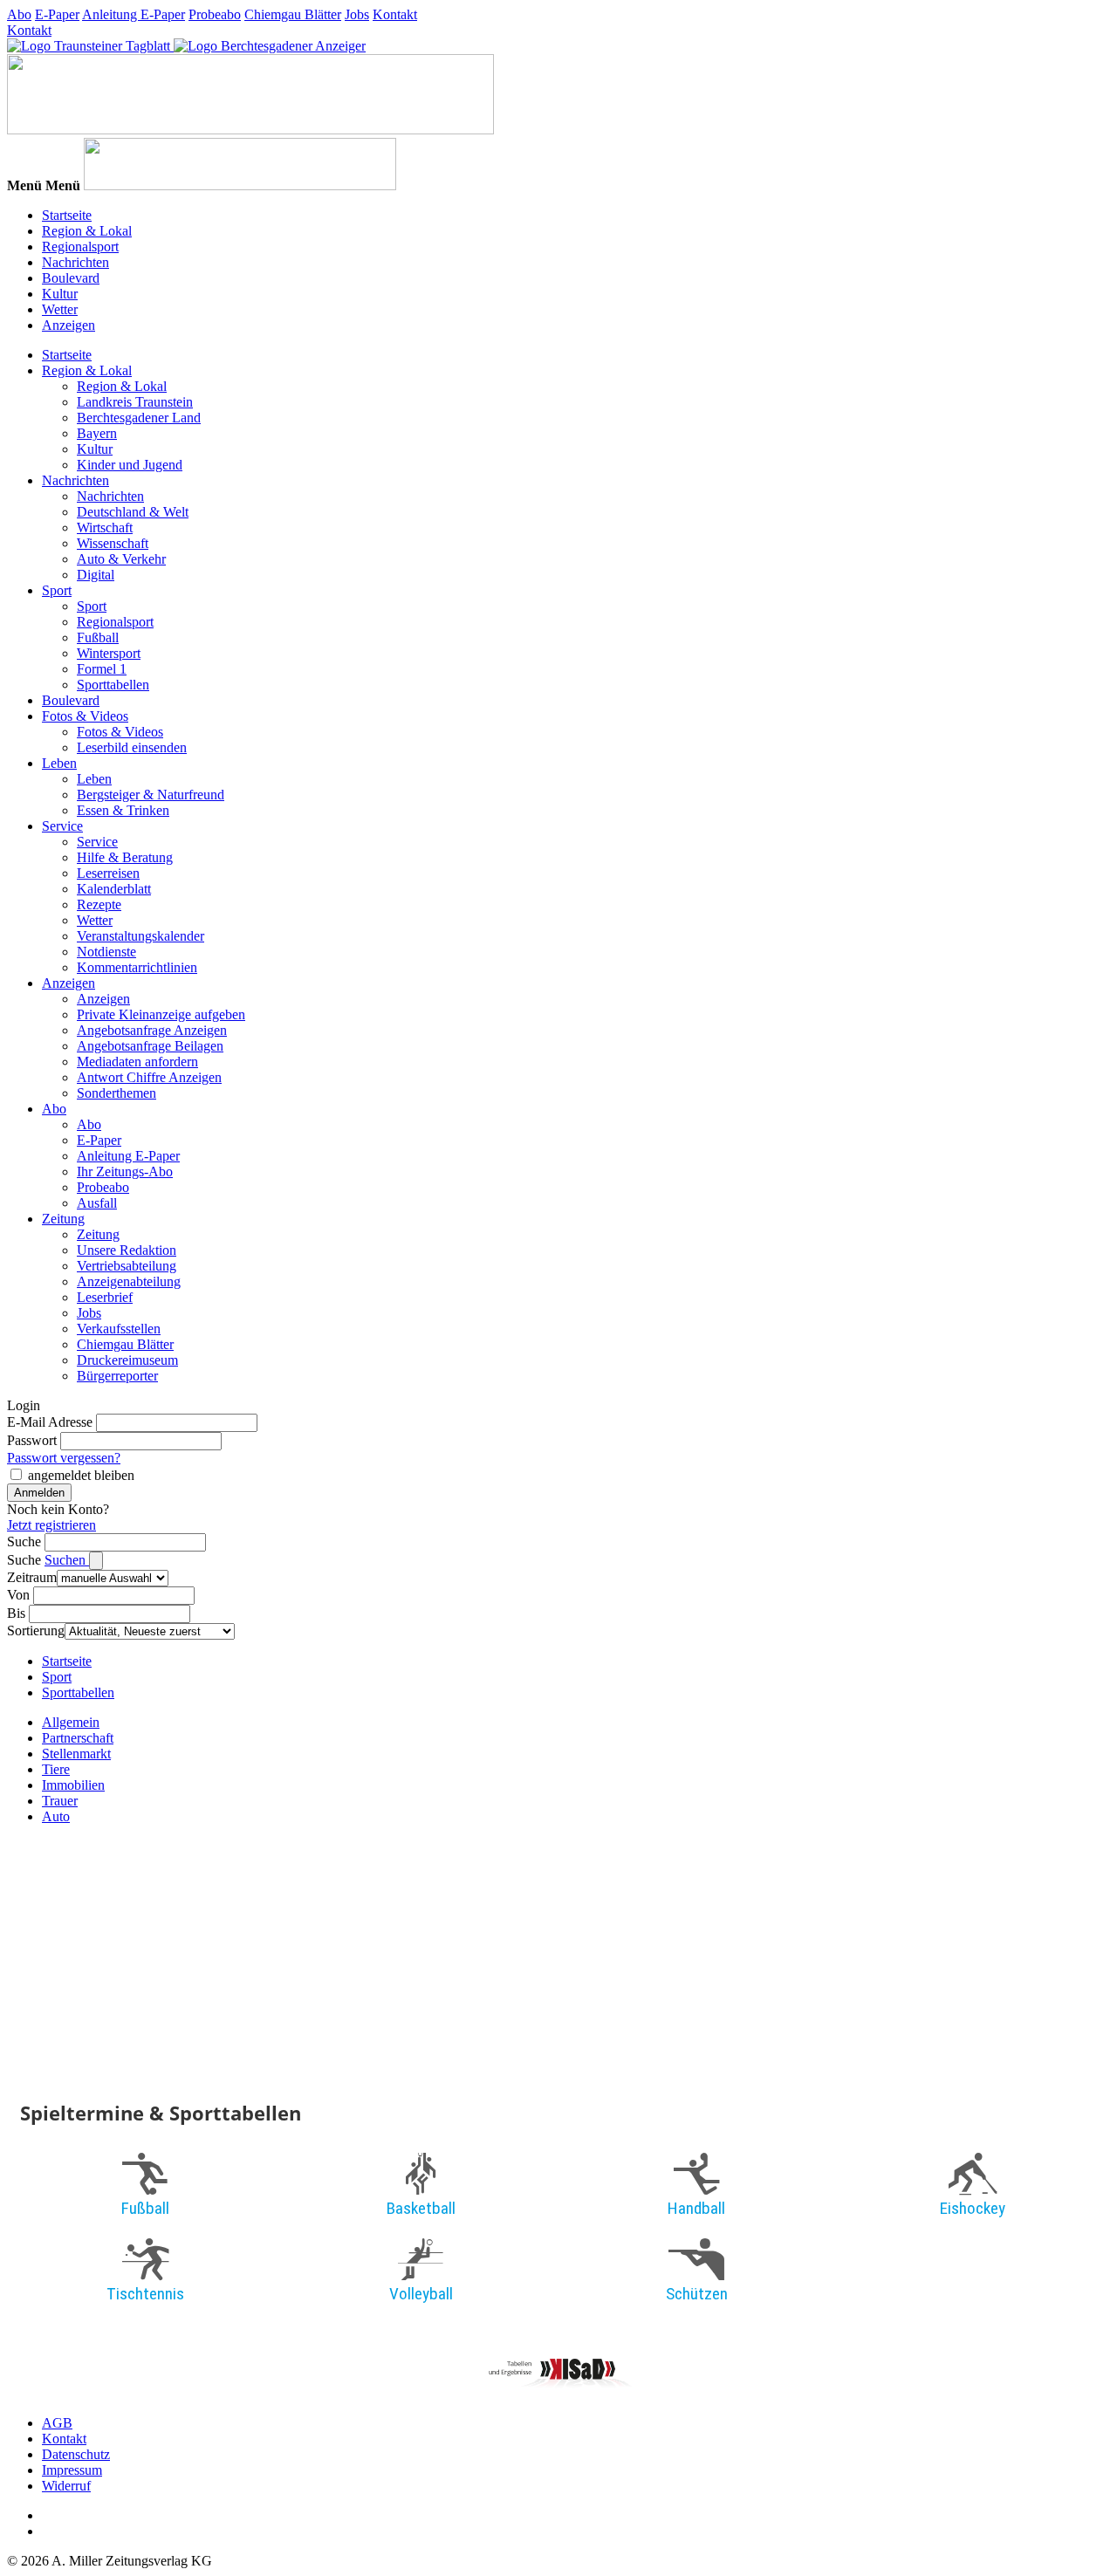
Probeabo (215, 14)
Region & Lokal (87, 231)
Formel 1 (102, 669)
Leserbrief (105, 1297)
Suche (24, 1541)
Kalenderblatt (114, 889)
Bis (16, 1613)
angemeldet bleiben (81, 1475)
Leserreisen (108, 873)
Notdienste (106, 952)
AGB (57, 2423)
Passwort (32, 1440)
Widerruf (66, 2486)
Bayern (97, 433)
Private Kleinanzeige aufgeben (161, 1014)
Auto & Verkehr (121, 559)
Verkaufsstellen (119, 1329)
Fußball (98, 637)
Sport (57, 590)
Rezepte (99, 904)
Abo (19, 14)
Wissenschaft (113, 543)
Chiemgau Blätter (293, 14)
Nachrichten (75, 262)
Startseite (67, 215)
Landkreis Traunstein (135, 402)
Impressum (72, 2470)
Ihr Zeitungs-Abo (125, 1172)
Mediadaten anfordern (137, 1062)
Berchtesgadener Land (139, 418)
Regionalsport (80, 247)
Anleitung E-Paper (134, 14)
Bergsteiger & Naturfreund (151, 795)
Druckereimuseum (127, 1360)
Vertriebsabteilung (127, 1266)
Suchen (67, 1560)
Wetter (60, 309)
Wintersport (109, 653)
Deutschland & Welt (133, 512)
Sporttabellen (113, 685)
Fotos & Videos (85, 716)
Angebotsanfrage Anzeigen (152, 1030)
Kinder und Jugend (130, 465)
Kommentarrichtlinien (137, 967)
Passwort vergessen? (64, 1458)
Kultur (60, 294)
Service (62, 826)
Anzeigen (69, 325)
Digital (96, 575)
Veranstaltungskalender (140, 936)
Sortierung (36, 1631)
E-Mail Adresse (50, 1422)
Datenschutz (76, 2454)
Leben (59, 763)
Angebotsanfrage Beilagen (150, 1046)
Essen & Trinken (123, 810)
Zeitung (63, 1219)
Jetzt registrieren (51, 1525)
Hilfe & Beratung (125, 857)
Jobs (357, 14)
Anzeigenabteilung (129, 1281)
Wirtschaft (105, 528)
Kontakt (395, 14)
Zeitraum (32, 1577)
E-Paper (57, 14)
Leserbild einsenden (132, 747)
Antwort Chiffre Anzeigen (149, 1077)
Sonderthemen (116, 1093)
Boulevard (71, 278)
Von (18, 1595)
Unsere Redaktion (127, 1250)
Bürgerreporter (117, 1376)
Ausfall (97, 1203)
